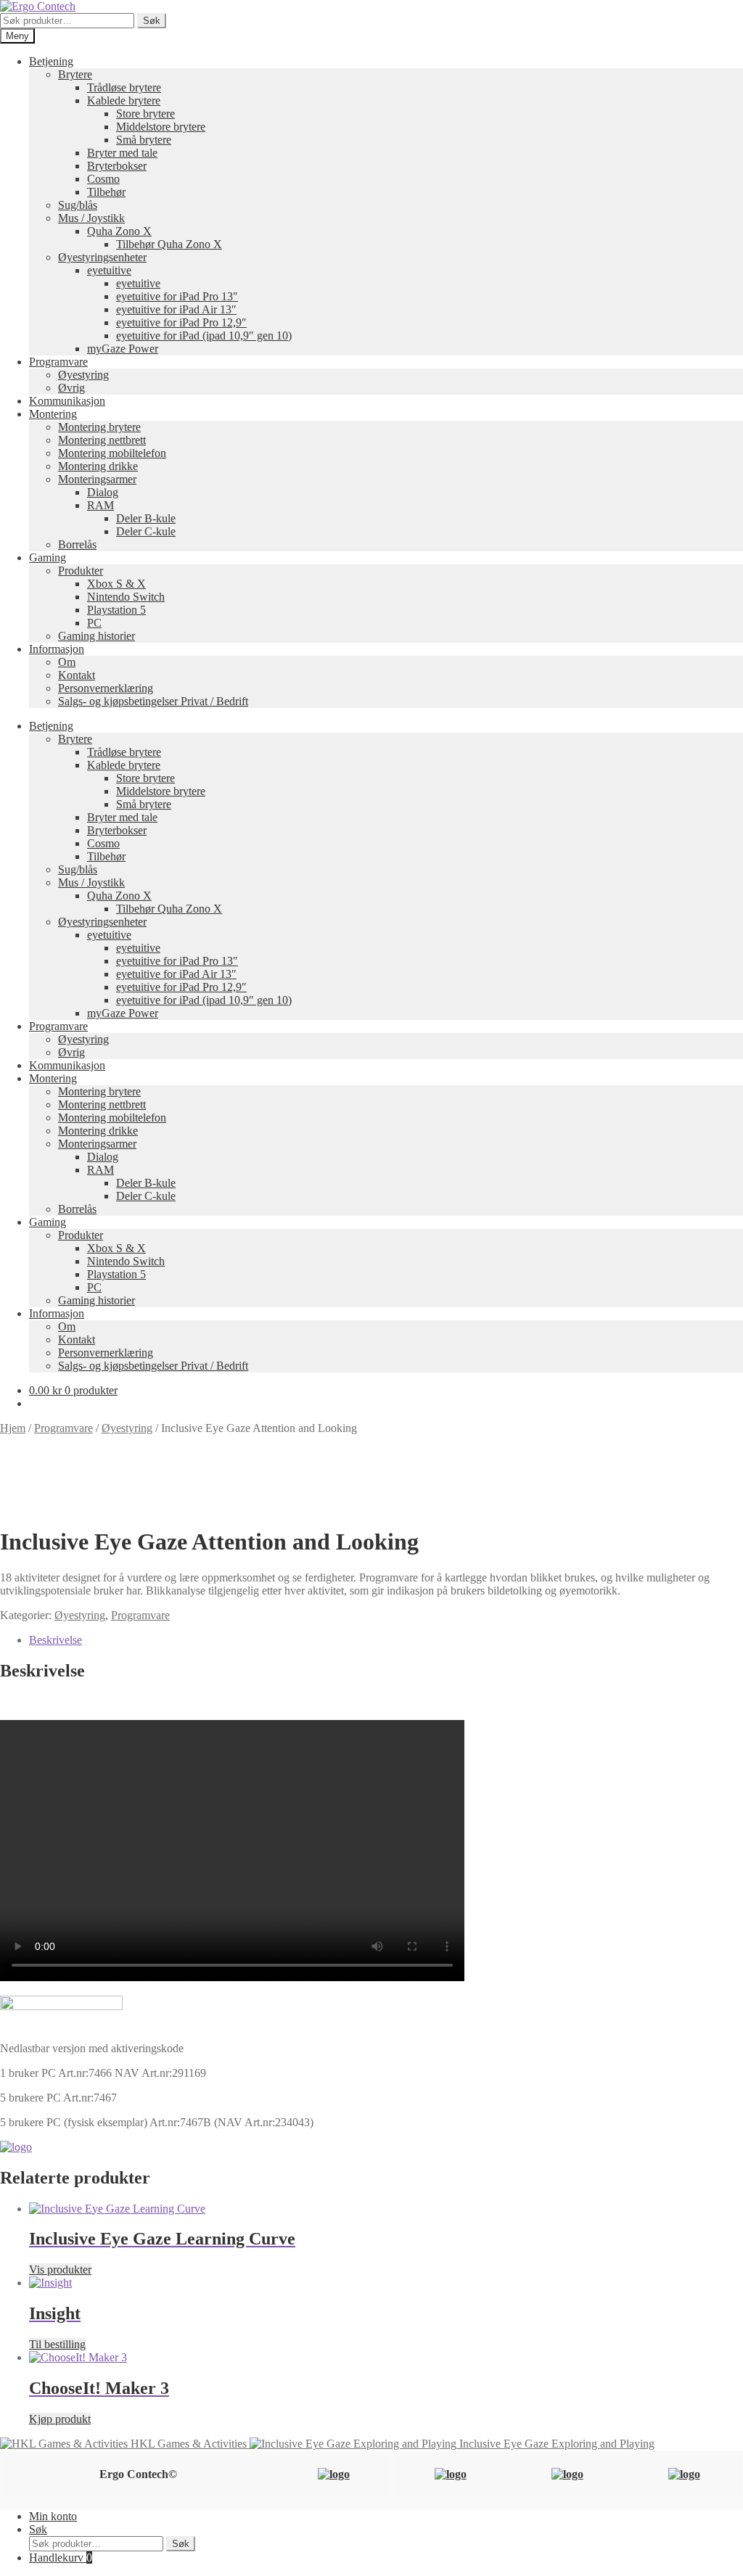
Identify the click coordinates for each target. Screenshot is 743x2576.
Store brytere (145, 114)
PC (94, 623)
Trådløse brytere (124, 87)
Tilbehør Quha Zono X (169, 244)
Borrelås (77, 544)
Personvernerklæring (106, 688)
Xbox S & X (116, 584)
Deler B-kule (146, 518)
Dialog (103, 492)
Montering (53, 414)
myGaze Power (123, 349)
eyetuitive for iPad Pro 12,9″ (181, 322)
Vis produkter (60, 2270)
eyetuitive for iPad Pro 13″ (177, 296)
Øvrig (71, 388)
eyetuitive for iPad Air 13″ (176, 309)
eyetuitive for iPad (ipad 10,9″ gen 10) (204, 336)
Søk (152, 21)
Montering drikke (98, 466)
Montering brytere (99, 427)
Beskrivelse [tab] (56, 1640)
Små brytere (144, 140)
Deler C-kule (146, 531)
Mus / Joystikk (91, 218)
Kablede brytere (124, 100)
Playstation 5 (116, 610)
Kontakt (77, 675)
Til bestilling (57, 2344)
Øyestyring (83, 375)
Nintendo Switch (126, 597)
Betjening (51, 61)
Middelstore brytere (161, 127)
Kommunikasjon (67, 401)
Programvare (58, 362)
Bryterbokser (117, 166)
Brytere (75, 74)
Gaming (48, 557)
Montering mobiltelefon (112, 453)
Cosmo (103, 179)
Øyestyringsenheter (102, 257)
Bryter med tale (122, 153)
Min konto (53, 2516)
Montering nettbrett (102, 440)
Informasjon (57, 649)
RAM (100, 505)
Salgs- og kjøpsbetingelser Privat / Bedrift (153, 701)
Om (67, 662)
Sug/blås (78, 205)
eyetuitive (109, 270)
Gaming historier (97, 636)
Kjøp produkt (60, 2419)
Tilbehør (106, 192)
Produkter (81, 571)
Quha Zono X (119, 231)
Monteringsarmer (97, 479)
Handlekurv (61, 2558)
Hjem (13, 1428)
